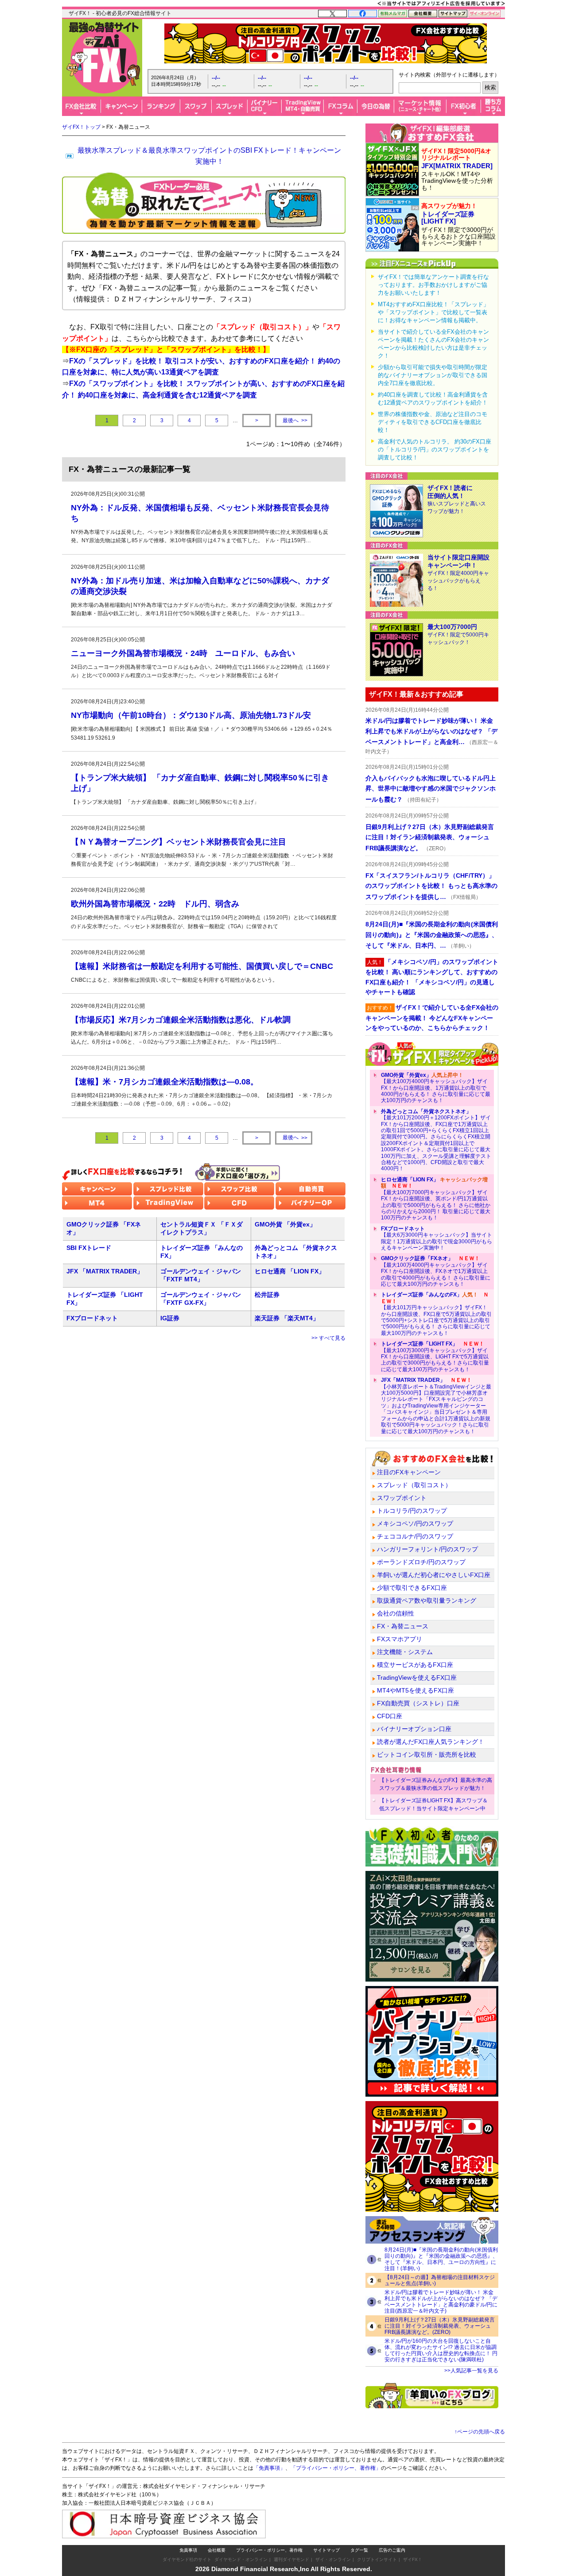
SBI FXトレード (89, 1248)
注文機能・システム (405, 1652)
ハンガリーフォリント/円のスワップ (427, 1549)
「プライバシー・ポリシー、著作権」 (336, 2468)
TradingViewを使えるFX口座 (417, 1677)
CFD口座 (390, 1716)
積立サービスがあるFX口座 (415, 1665)
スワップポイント (402, 1498)
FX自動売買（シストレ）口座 (418, 1703)
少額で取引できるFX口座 (412, 1588)
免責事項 (188, 2550)
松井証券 (267, 1295)
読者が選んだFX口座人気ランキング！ (431, 1742)
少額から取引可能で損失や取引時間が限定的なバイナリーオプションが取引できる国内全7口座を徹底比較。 (433, 375)
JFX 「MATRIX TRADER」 (105, 1271)
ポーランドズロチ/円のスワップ (421, 1562)
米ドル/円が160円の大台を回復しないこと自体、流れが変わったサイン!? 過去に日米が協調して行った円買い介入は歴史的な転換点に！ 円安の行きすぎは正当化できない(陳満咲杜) (441, 2350)
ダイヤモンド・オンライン (241, 2559)
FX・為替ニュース (403, 1626)
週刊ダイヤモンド (291, 2559)
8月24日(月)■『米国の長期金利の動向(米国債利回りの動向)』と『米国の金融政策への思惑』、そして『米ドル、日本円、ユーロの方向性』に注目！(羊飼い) (441, 2259)
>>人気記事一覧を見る (471, 2371)
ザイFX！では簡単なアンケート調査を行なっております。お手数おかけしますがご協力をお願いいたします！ (433, 285)
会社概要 (217, 2550)
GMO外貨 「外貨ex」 (285, 1224)
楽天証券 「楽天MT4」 (287, 1318)
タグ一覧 (359, 2550)
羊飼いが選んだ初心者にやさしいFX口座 (434, 1575)
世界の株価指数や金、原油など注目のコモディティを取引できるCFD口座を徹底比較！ (433, 422)
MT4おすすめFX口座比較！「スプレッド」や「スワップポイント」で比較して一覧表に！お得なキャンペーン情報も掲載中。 (433, 312)
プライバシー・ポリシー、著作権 (269, 2550)
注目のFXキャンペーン (409, 1472)
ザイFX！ (413, 2559)
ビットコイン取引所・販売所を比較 (427, 1755)
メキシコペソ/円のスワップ (415, 1523)
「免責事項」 (269, 2468)
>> (295, 421)
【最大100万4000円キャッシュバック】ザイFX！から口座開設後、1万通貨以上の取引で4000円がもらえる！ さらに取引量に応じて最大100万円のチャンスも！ (436, 1088)
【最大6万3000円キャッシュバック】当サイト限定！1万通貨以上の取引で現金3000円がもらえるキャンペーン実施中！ (437, 1238)
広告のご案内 (392, 2550)
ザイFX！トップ (81, 127)
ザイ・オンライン (333, 2559)
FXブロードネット (92, 1318)
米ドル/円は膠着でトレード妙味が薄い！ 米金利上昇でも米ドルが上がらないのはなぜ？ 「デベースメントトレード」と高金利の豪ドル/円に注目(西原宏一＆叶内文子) (441, 2302)
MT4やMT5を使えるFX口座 (416, 1690)
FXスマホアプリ (400, 1639)
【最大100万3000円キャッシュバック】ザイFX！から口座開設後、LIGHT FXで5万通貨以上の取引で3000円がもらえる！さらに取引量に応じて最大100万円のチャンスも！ (435, 1357)
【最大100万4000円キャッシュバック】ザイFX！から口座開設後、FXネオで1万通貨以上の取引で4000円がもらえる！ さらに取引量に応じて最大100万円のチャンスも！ (436, 1271)
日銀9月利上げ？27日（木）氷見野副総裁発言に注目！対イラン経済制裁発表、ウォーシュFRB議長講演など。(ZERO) (440, 2326)
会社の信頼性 (396, 1613)
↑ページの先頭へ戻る (480, 2432)
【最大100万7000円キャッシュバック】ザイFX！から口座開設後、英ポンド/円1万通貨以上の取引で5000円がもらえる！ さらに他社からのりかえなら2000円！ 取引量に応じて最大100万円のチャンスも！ (436, 1199)
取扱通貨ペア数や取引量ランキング (427, 1600)
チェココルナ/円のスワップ (415, 1536)
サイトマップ (326, 2550)
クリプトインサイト (377, 2559)
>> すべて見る (328, 1338)
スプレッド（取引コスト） (414, 1485)
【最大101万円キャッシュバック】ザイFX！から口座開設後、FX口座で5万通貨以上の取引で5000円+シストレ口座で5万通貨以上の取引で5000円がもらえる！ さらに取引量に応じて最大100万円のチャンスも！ (436, 1314)
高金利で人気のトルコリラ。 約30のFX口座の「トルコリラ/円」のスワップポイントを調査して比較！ (435, 449)
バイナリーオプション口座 (414, 1729)
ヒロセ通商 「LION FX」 (290, 1271)
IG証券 (170, 1318)
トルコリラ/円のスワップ (412, 1511)
